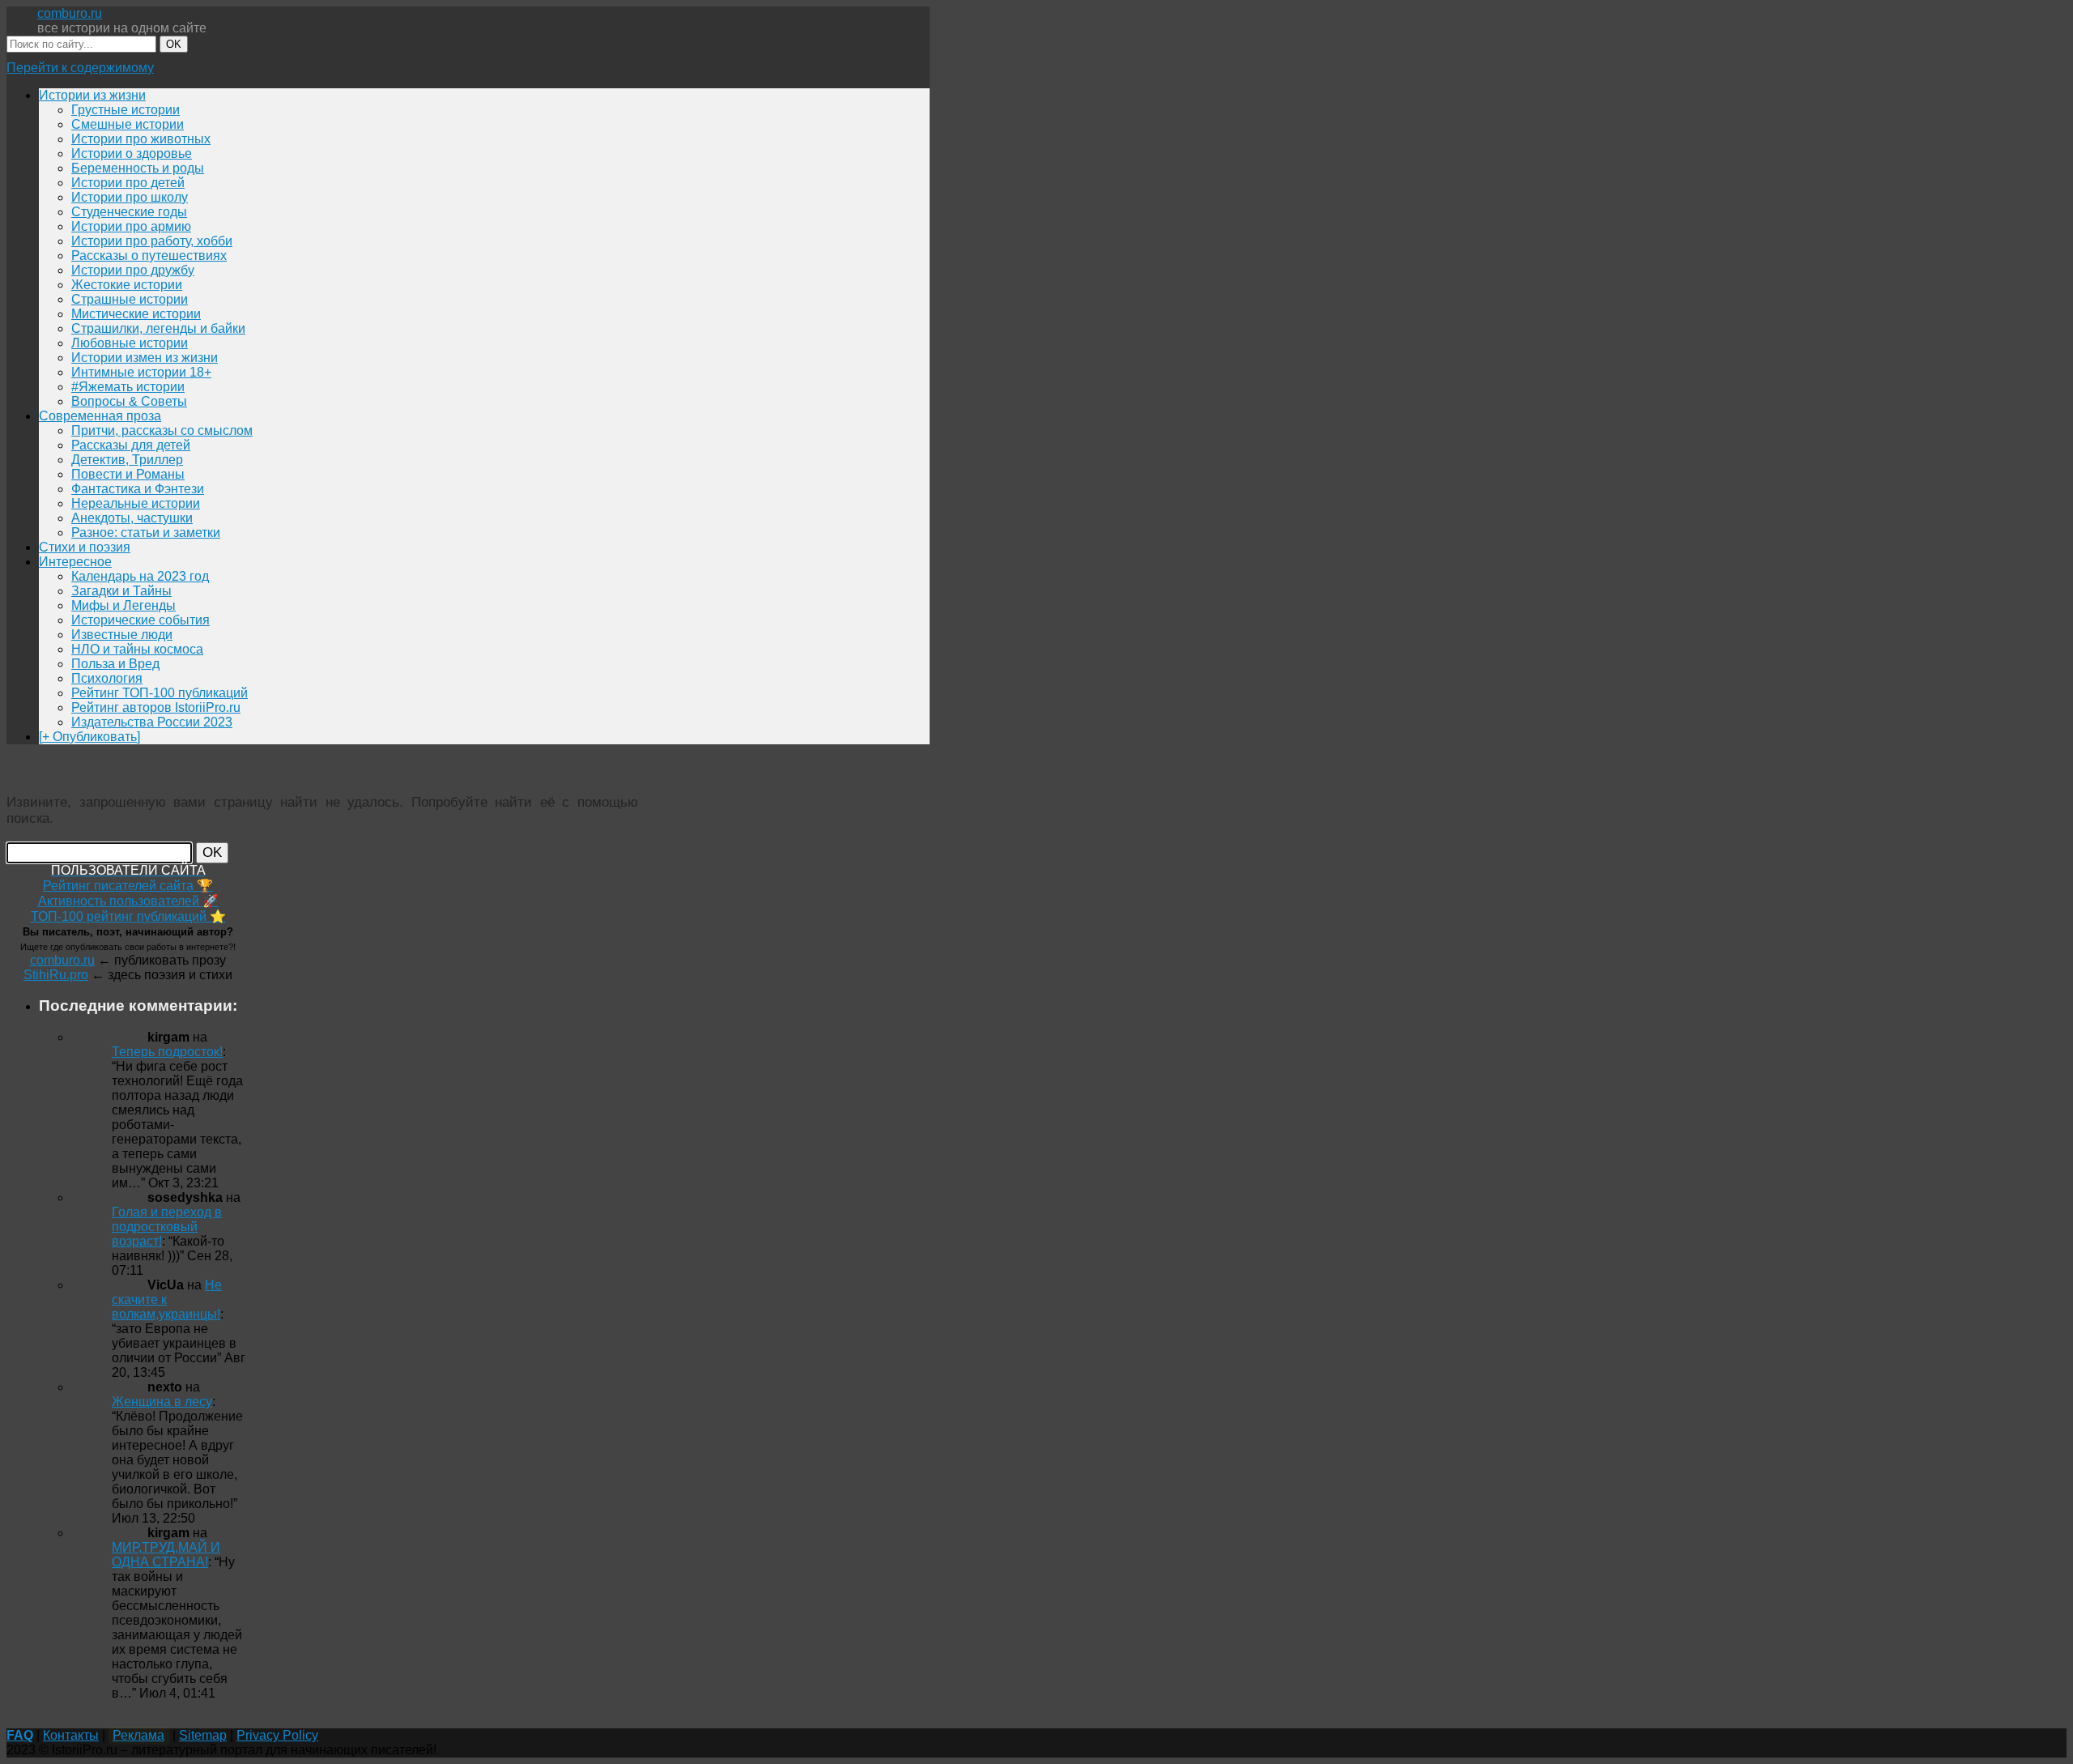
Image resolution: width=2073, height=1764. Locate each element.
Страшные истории (130, 299)
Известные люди (122, 635)
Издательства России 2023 (152, 722)
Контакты (71, 1735)
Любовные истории (130, 343)
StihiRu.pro (56, 975)
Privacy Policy (277, 1735)
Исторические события (140, 620)
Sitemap (203, 1735)
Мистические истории (136, 314)
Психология (107, 678)
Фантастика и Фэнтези (138, 489)
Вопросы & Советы (129, 401)
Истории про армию (131, 226)
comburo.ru (70, 13)
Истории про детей (128, 183)
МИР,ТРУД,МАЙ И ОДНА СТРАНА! (166, 1555)
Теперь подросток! (167, 1052)
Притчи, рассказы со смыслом (162, 430)
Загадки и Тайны (121, 591)
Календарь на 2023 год (140, 576)
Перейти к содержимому (80, 68)
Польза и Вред (115, 664)
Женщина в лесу (162, 1402)
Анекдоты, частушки (132, 518)
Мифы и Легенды (123, 605)
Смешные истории (128, 124)
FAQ (20, 1735)
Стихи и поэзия (85, 547)
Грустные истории (126, 110)
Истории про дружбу (133, 270)
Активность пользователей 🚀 (128, 901)
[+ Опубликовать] (89, 737)
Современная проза (100, 416)
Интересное (75, 562)
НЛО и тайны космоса (137, 649)
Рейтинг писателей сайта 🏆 (128, 886)
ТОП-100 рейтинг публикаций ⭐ (128, 916)
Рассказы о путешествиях (149, 256)
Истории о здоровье (132, 153)
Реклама (138, 1735)
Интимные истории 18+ (141, 372)
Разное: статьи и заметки (146, 533)
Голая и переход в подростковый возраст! (167, 1227)
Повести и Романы (128, 474)
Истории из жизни (92, 95)
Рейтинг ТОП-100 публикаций (160, 693)
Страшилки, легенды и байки (158, 328)
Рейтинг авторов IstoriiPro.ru (156, 707)
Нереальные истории (136, 503)
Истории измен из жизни (145, 358)
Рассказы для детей (131, 445)
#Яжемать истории (128, 387)
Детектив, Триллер (127, 460)
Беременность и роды (138, 168)
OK (174, 44)
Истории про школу (130, 197)
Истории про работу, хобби (152, 241)
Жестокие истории (127, 285)
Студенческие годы (129, 212)
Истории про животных (141, 139)
